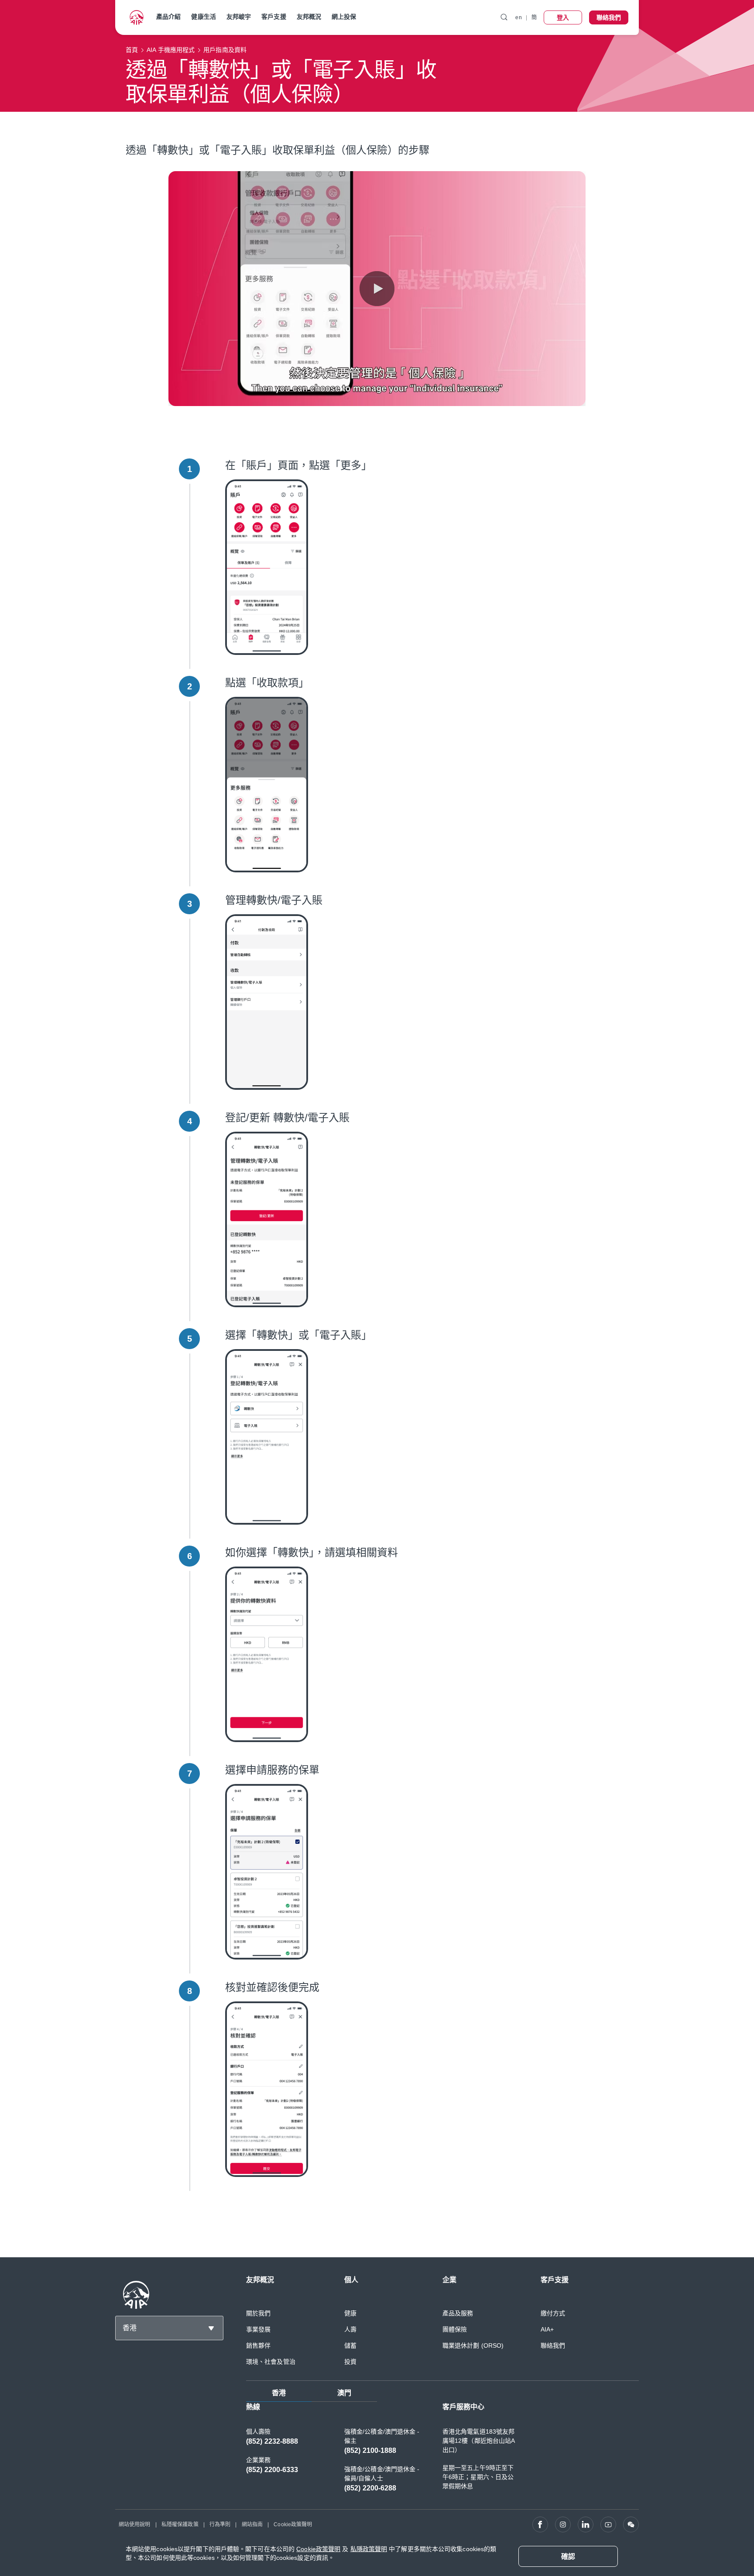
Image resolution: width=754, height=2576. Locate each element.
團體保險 (455, 2329)
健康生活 (203, 17)
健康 (350, 2313)
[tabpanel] (442, 2452)
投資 (350, 2362)
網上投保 (344, 17)
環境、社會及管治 (271, 2362)
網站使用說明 (135, 2524)
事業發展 (258, 2329)
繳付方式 (553, 2313)
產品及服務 (458, 2313)
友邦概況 (309, 17)
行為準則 (220, 2524)
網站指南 (252, 2524)
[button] (377, 289)
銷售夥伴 (258, 2345)
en (518, 17)
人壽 (350, 2329)
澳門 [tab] (344, 2393)
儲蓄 (350, 2345)
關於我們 (258, 2313)
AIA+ (547, 2329)
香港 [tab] (279, 2393)
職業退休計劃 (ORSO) (473, 2345)
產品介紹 (168, 17)
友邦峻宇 (239, 17)
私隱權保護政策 (180, 2524)
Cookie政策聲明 (293, 2524)
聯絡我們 (553, 2345)
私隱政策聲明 (369, 2549)
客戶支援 (274, 17)
